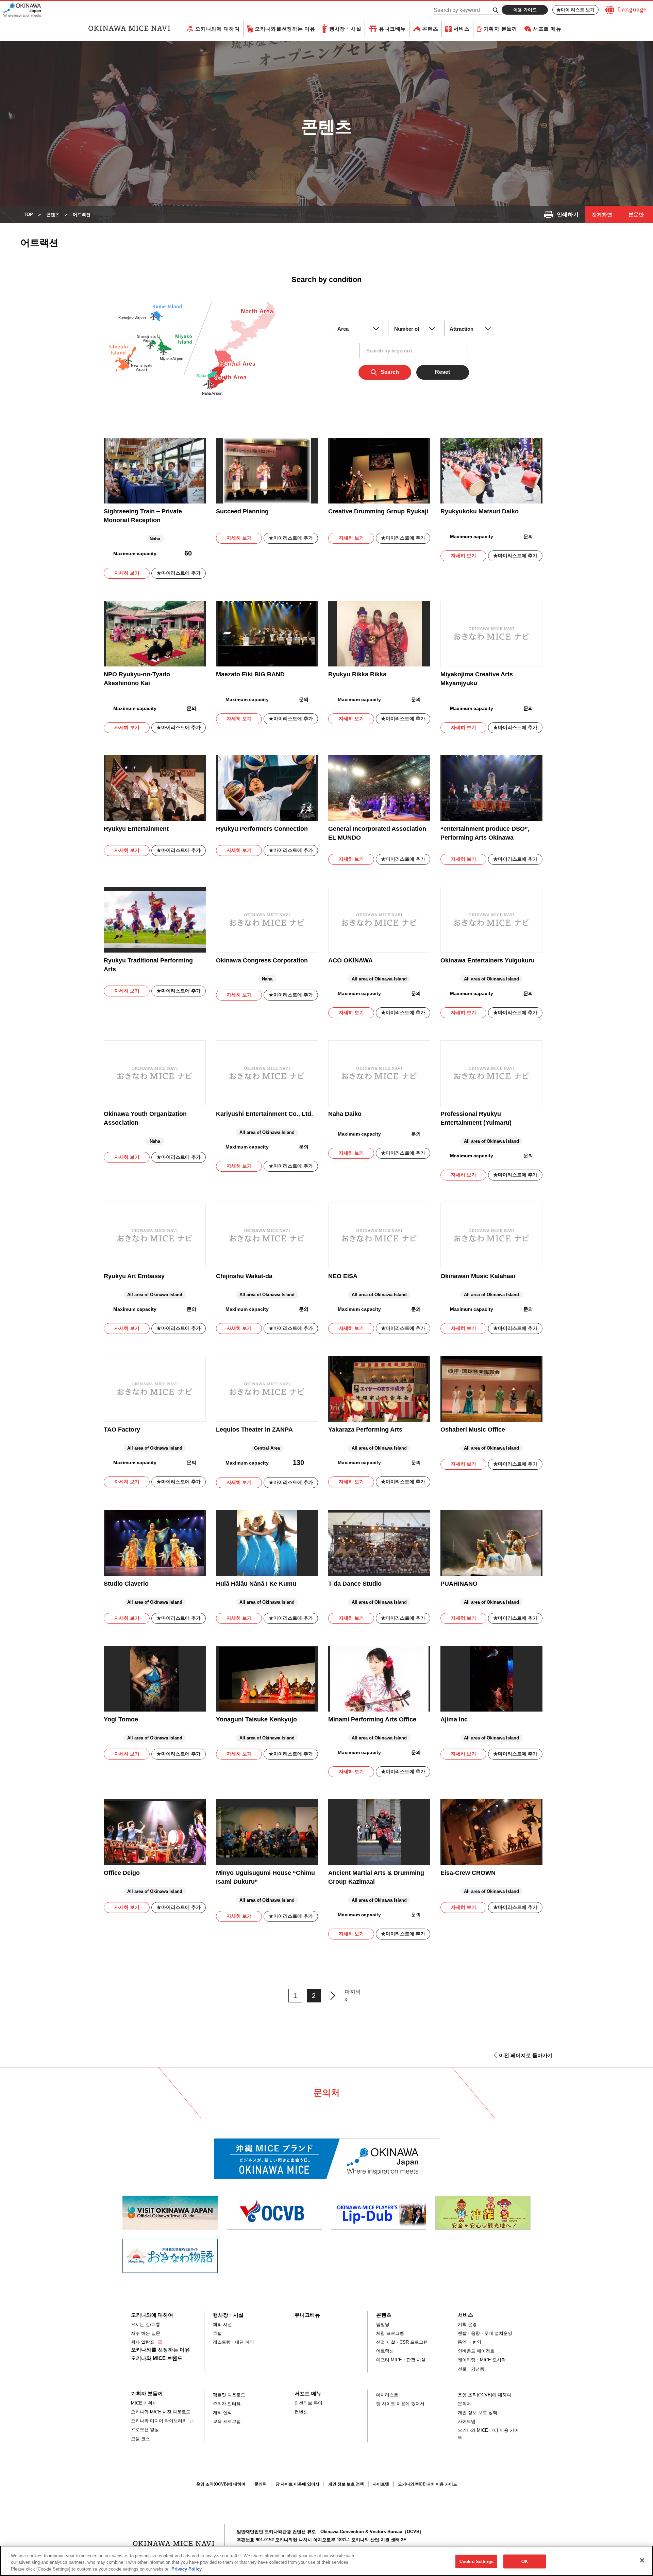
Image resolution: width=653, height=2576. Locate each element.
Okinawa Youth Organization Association (145, 1118)
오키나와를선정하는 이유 (285, 29)
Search (390, 372)
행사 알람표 (143, 2342)
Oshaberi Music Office (473, 1430)
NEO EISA (343, 1276)
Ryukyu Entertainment (136, 829)
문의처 (464, 2404)
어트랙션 (385, 2351)
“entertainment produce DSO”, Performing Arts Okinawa (485, 833)
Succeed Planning (242, 511)
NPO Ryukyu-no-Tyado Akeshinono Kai (137, 679)
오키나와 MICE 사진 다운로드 (161, 2412)
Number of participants (407, 331)
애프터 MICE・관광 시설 (401, 2360)
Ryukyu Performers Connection (262, 829)
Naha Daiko (345, 1114)
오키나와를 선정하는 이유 (160, 2350)
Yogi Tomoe (121, 1719)
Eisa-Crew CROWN (468, 1873)
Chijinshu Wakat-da (244, 1276)
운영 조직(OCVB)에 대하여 (484, 2395)
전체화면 (602, 214)
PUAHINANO (459, 1584)
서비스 (461, 29)
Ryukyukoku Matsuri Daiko (480, 511)
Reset (442, 372)
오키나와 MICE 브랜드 (157, 2358)
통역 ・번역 (470, 2342)
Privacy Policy (187, 2569)
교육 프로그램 (227, 2421)
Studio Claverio (126, 1584)
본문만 (636, 214)
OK (525, 2561)
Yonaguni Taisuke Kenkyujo (256, 1719)
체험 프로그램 (390, 2333)
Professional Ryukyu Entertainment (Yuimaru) (476, 1118)
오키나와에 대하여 (217, 29)
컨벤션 (301, 2412)
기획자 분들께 (500, 29)
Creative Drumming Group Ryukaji (378, 511)
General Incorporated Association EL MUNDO (377, 833)
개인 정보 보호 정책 (478, 2413)
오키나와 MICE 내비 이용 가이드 (488, 2434)
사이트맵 (467, 2421)
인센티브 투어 (308, 2403)
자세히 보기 (127, 573)
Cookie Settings (476, 2561)
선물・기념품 (471, 2369)
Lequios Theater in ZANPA (254, 1430)
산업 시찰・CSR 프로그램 (402, 2342)
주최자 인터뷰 (227, 2404)
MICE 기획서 (144, 2403)
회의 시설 (222, 2324)
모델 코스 (140, 2439)
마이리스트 (387, 2395)
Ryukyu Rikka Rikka (357, 674)
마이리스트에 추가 (181, 573)
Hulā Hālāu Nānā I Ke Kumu (256, 1584)
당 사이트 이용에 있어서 (400, 2404)
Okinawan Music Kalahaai (478, 1276)
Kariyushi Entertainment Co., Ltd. (264, 1114)
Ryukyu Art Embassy (134, 1276)
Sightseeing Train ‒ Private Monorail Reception (143, 516)
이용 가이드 (525, 10)
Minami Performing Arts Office (372, 1719)
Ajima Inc (454, 1719)
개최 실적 (222, 2413)
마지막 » (353, 1995)
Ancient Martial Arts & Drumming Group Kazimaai (376, 1877)
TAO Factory (122, 1430)
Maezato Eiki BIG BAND (250, 674)
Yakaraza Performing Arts (365, 1430)
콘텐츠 (430, 29)
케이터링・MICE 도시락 (482, 2360)
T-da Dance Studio (355, 1584)
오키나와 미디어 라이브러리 (159, 2421)
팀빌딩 (383, 2324)
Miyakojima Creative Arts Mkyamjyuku (477, 679)
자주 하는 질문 (146, 2333)
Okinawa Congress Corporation (262, 960)
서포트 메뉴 (547, 29)
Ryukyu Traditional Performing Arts (148, 965)
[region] (326, 2561)
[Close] (642, 2560)
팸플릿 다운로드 (229, 2395)
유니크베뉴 (392, 29)
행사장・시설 (345, 29)
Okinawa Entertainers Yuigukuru (488, 960)
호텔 (217, 2333)
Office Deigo (122, 1873)
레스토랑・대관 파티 (233, 2342)
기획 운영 (467, 2324)
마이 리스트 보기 (578, 10)
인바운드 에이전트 (476, 2351)
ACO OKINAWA (350, 960)
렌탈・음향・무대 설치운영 (485, 2333)
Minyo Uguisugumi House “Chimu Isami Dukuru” (265, 1877)
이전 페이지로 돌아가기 (526, 2055)
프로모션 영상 (145, 2430)
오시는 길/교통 (146, 2324)
